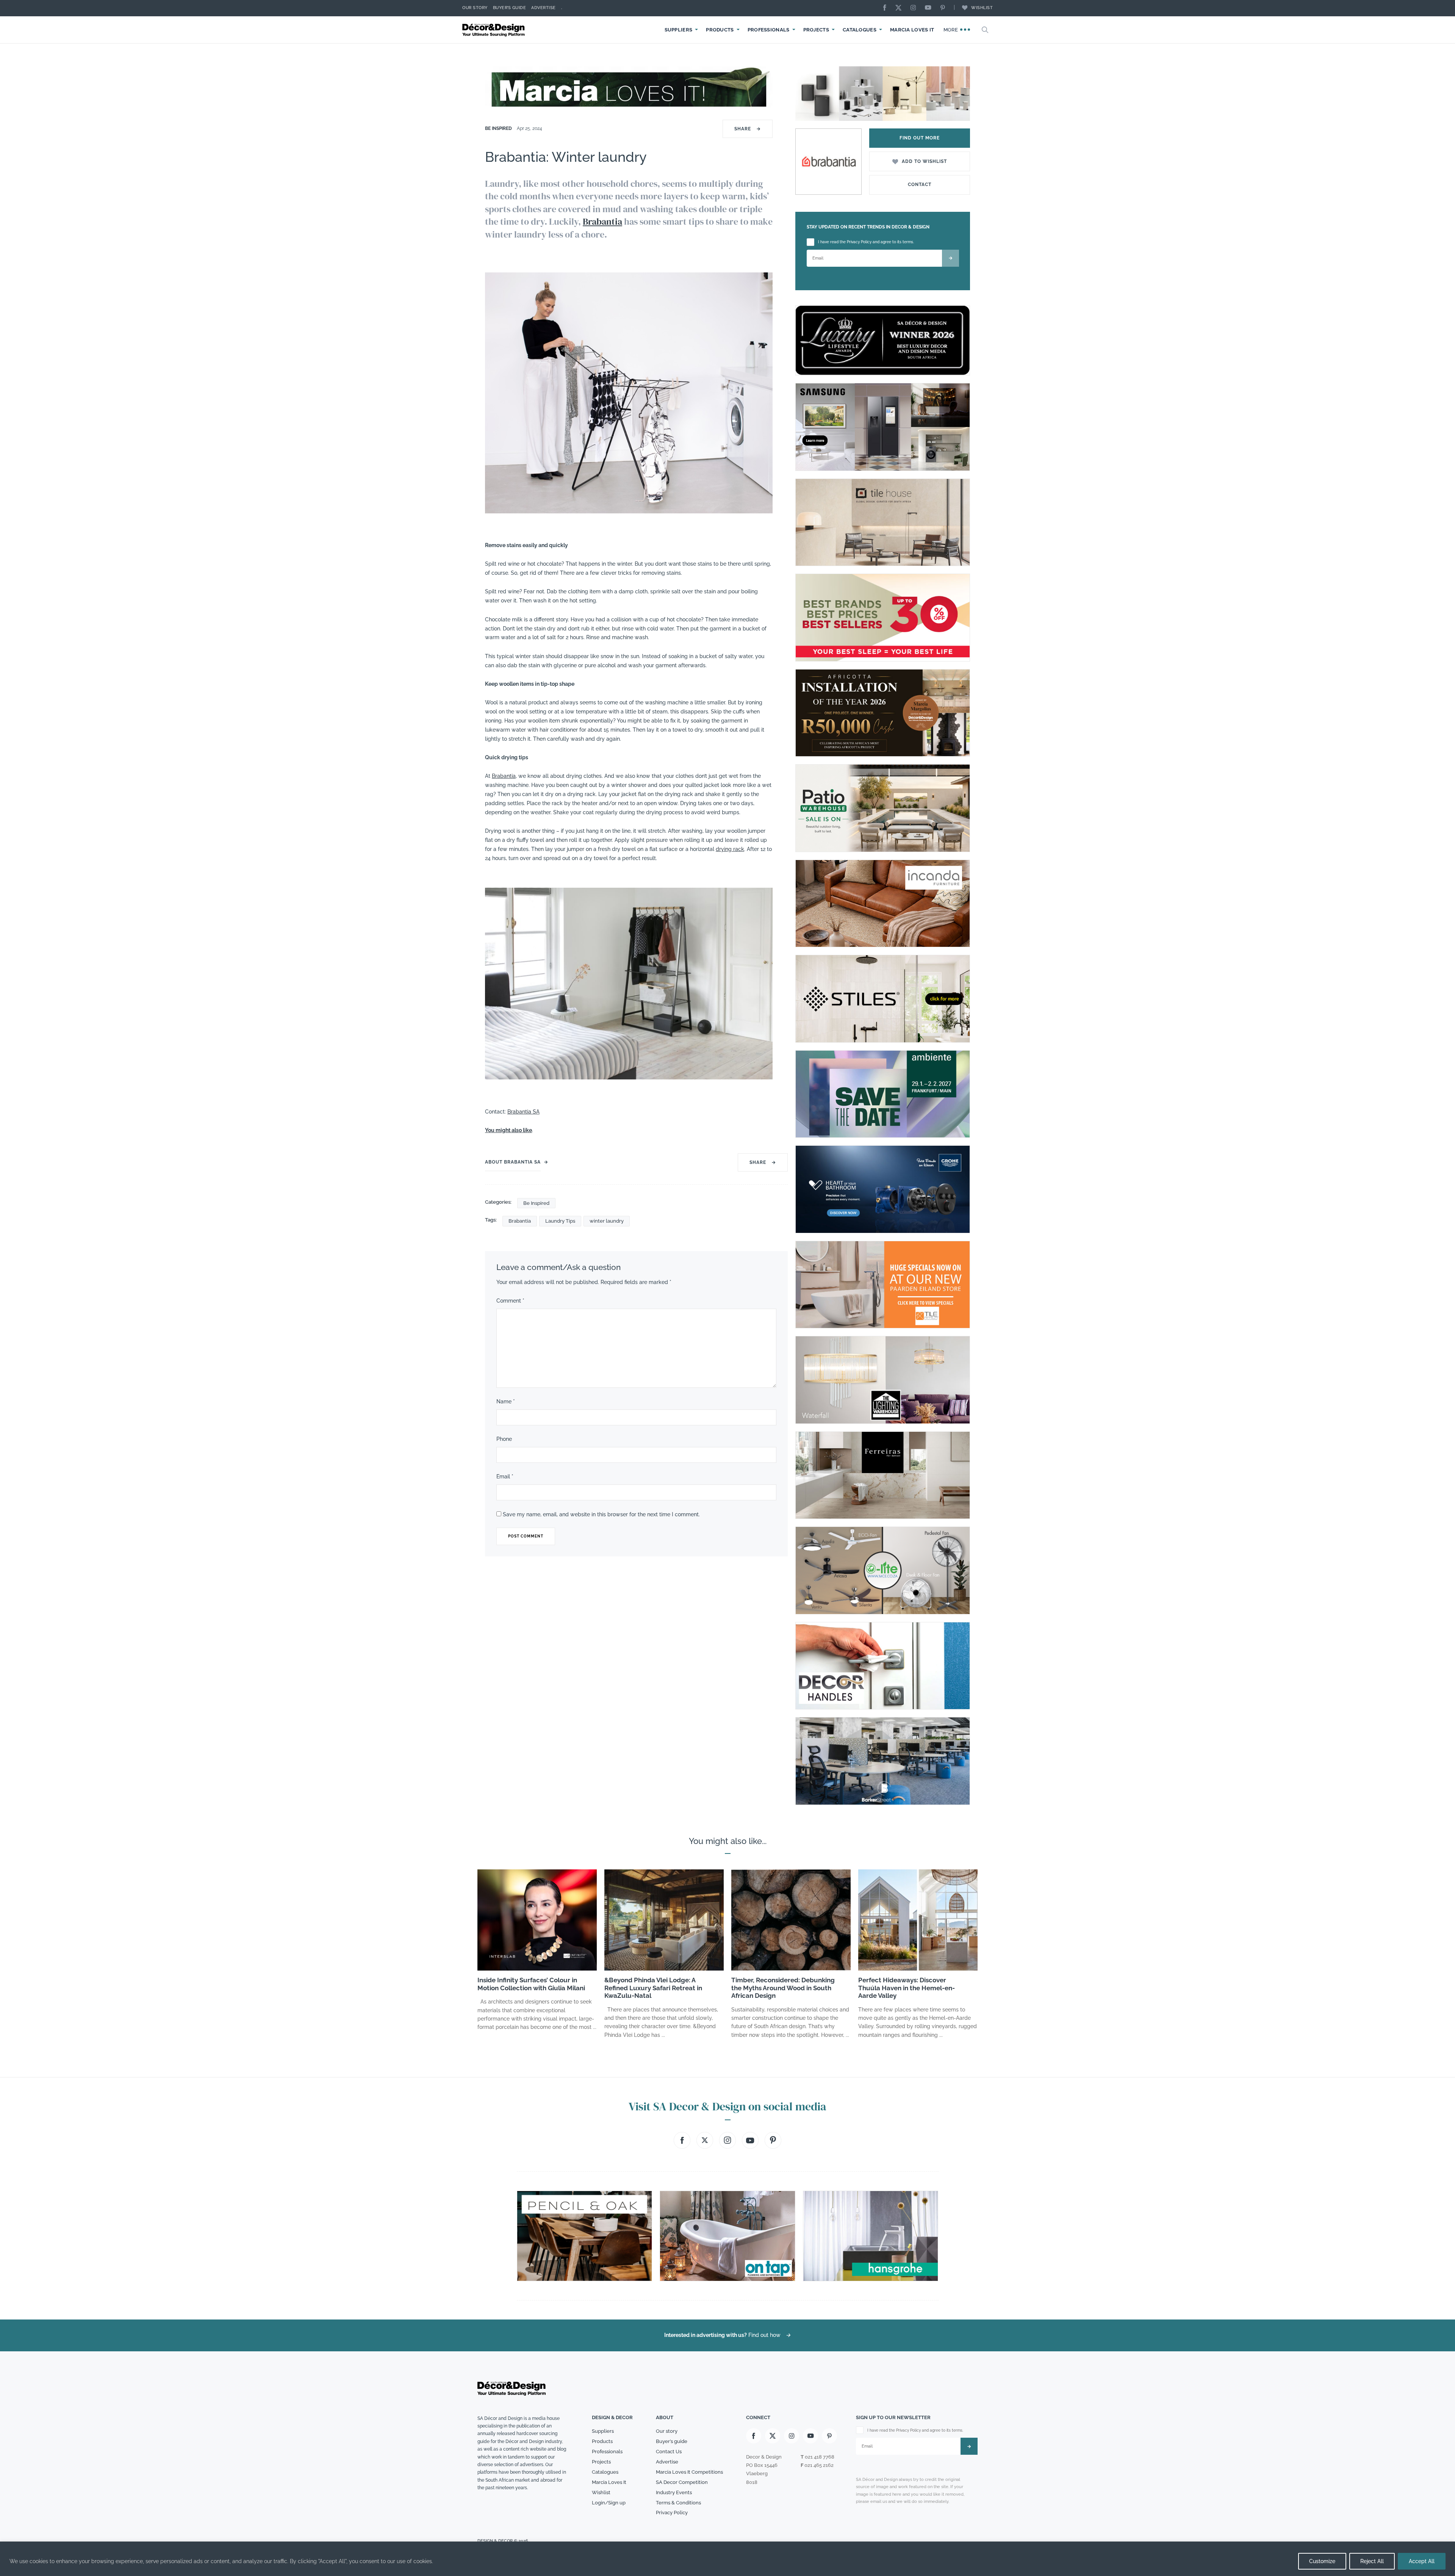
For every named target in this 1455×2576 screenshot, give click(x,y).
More (952, 30)
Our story (475, 8)
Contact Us (669, 2452)
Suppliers (679, 30)
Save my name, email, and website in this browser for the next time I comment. (601, 1514)
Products (720, 30)
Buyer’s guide (672, 2441)
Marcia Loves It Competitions (689, 2472)
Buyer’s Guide (510, 8)
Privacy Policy (672, 2513)
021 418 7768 (820, 2457)
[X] (900, 8)
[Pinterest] (945, 8)
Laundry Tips (560, 1221)
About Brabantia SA (513, 1162)
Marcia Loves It (912, 30)
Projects (816, 30)
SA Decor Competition (682, 2482)
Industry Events (674, 2492)
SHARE (748, 129)
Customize (1322, 2561)
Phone (504, 1439)
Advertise (544, 8)
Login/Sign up (609, 2503)
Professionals (769, 30)
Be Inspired (499, 128)
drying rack (730, 849)
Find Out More (920, 138)
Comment (510, 1301)
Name (506, 1401)
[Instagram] (915, 8)
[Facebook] (887, 8)
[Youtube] (930, 8)
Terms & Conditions (678, 2503)
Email (505, 1476)
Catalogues (860, 30)
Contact (920, 185)
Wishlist (982, 8)
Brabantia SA (523, 1112)
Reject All (1372, 2561)
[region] (727, 2559)
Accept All (1422, 2561)
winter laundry (607, 1221)
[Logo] (494, 30)
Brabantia (602, 221)
